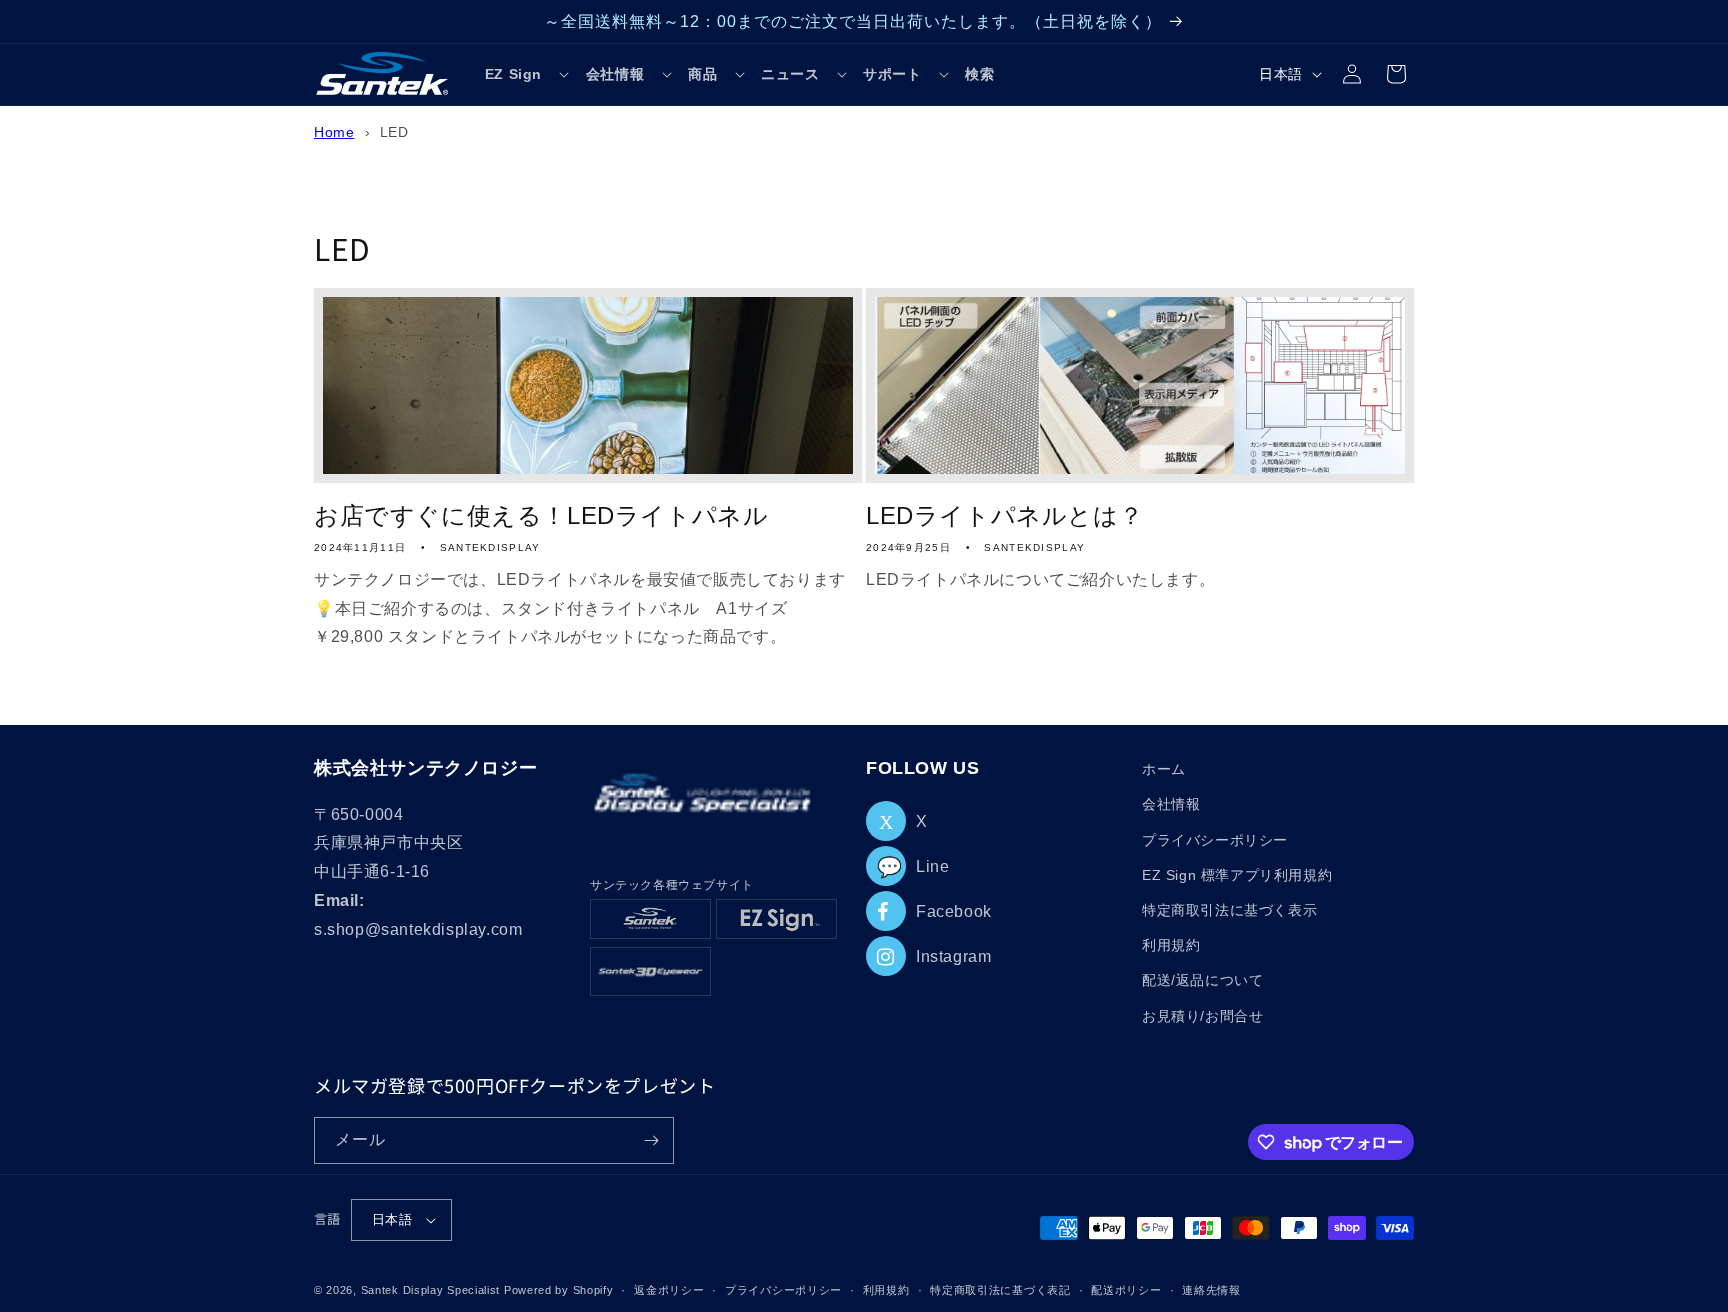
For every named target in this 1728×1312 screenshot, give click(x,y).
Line (913, 866)
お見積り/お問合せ (1202, 1016)
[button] (527, 74)
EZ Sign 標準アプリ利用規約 (1237, 875)
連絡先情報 (1211, 1290)
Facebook (954, 911)
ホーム (1164, 769)
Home (334, 132)
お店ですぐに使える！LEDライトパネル (541, 515)
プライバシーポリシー (1215, 840)
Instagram (953, 956)
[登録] (651, 1140)
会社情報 (1171, 804)
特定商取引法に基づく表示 (1229, 910)
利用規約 (1171, 945)
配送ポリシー (1126, 1290)
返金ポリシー (669, 1290)
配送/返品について (1202, 980)
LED (394, 132)
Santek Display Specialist (432, 1290)
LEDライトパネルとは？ (1004, 515)
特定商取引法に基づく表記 (1000, 1290)
